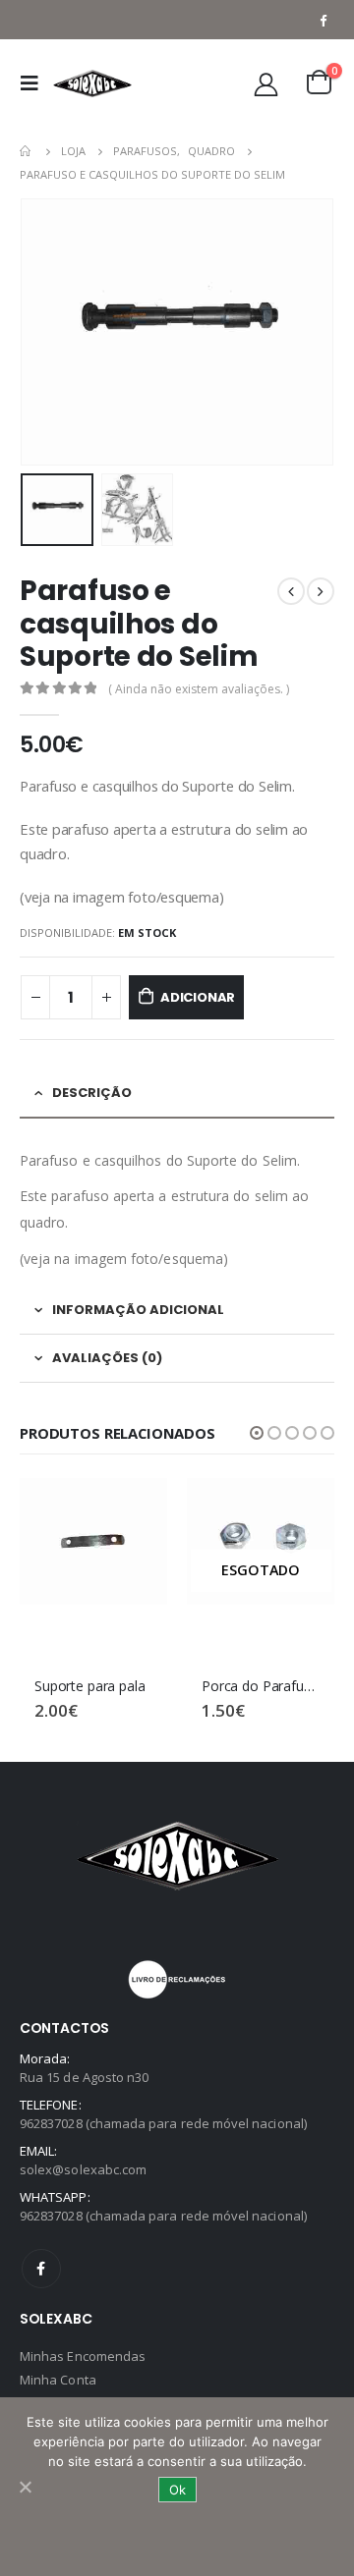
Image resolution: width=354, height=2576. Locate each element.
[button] (257, 1433)
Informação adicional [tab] (138, 1310)
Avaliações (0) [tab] (107, 1358)
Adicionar (198, 997)
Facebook (41, 2269)
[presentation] (44, 332)
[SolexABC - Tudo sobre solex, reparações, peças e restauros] (92, 83)
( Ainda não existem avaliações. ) (199, 689)
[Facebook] (323, 20)
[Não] (25, 2487)
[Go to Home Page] (27, 151)
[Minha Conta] (266, 84)
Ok (177, 2490)
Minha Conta (58, 2380)
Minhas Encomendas (83, 2356)
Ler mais (302, 1510)
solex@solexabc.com (83, 2169)
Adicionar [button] (135, 1510)
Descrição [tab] (92, 1093)
